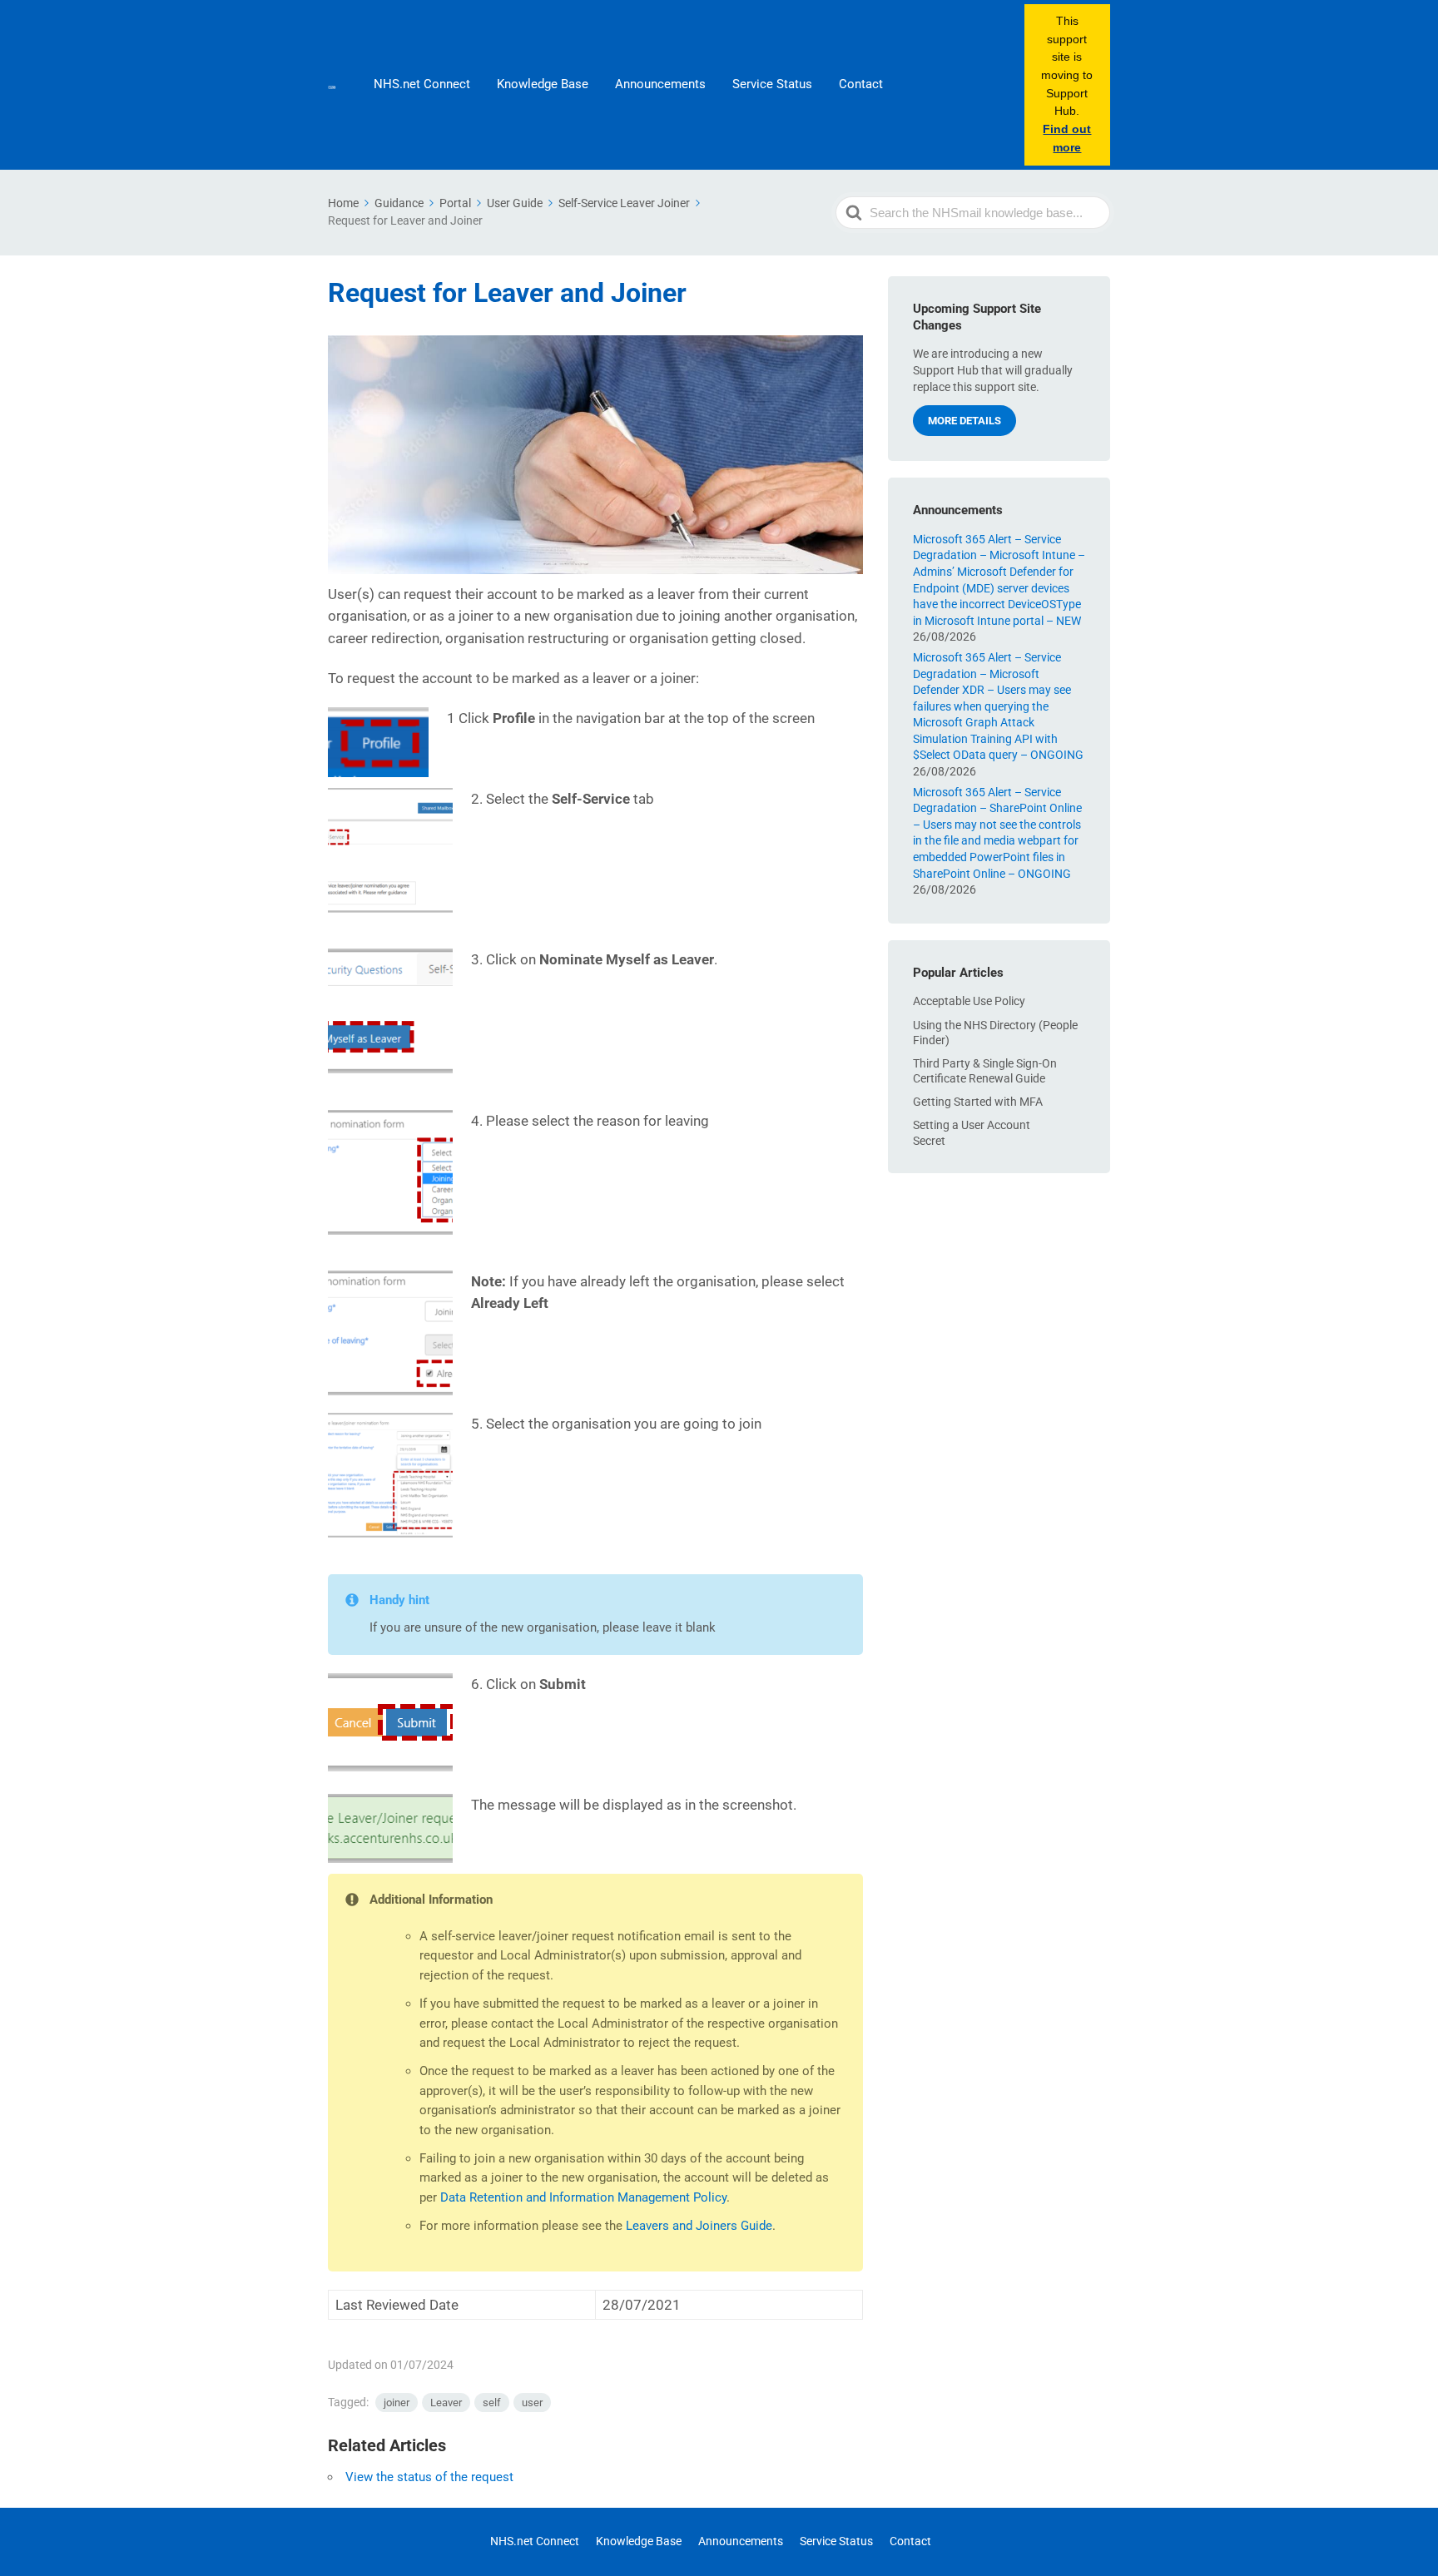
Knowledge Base (543, 84)
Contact (861, 84)
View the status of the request (429, 2477)
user (532, 2403)
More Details (964, 421)
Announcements (660, 84)
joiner (397, 2403)
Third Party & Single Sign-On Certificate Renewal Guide (985, 1070)
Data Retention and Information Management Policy (583, 2197)
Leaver (446, 2403)
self (492, 2403)
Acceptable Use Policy (969, 1001)
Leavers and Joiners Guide (699, 2226)
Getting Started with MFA (978, 1102)
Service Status (772, 84)
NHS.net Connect (422, 84)
